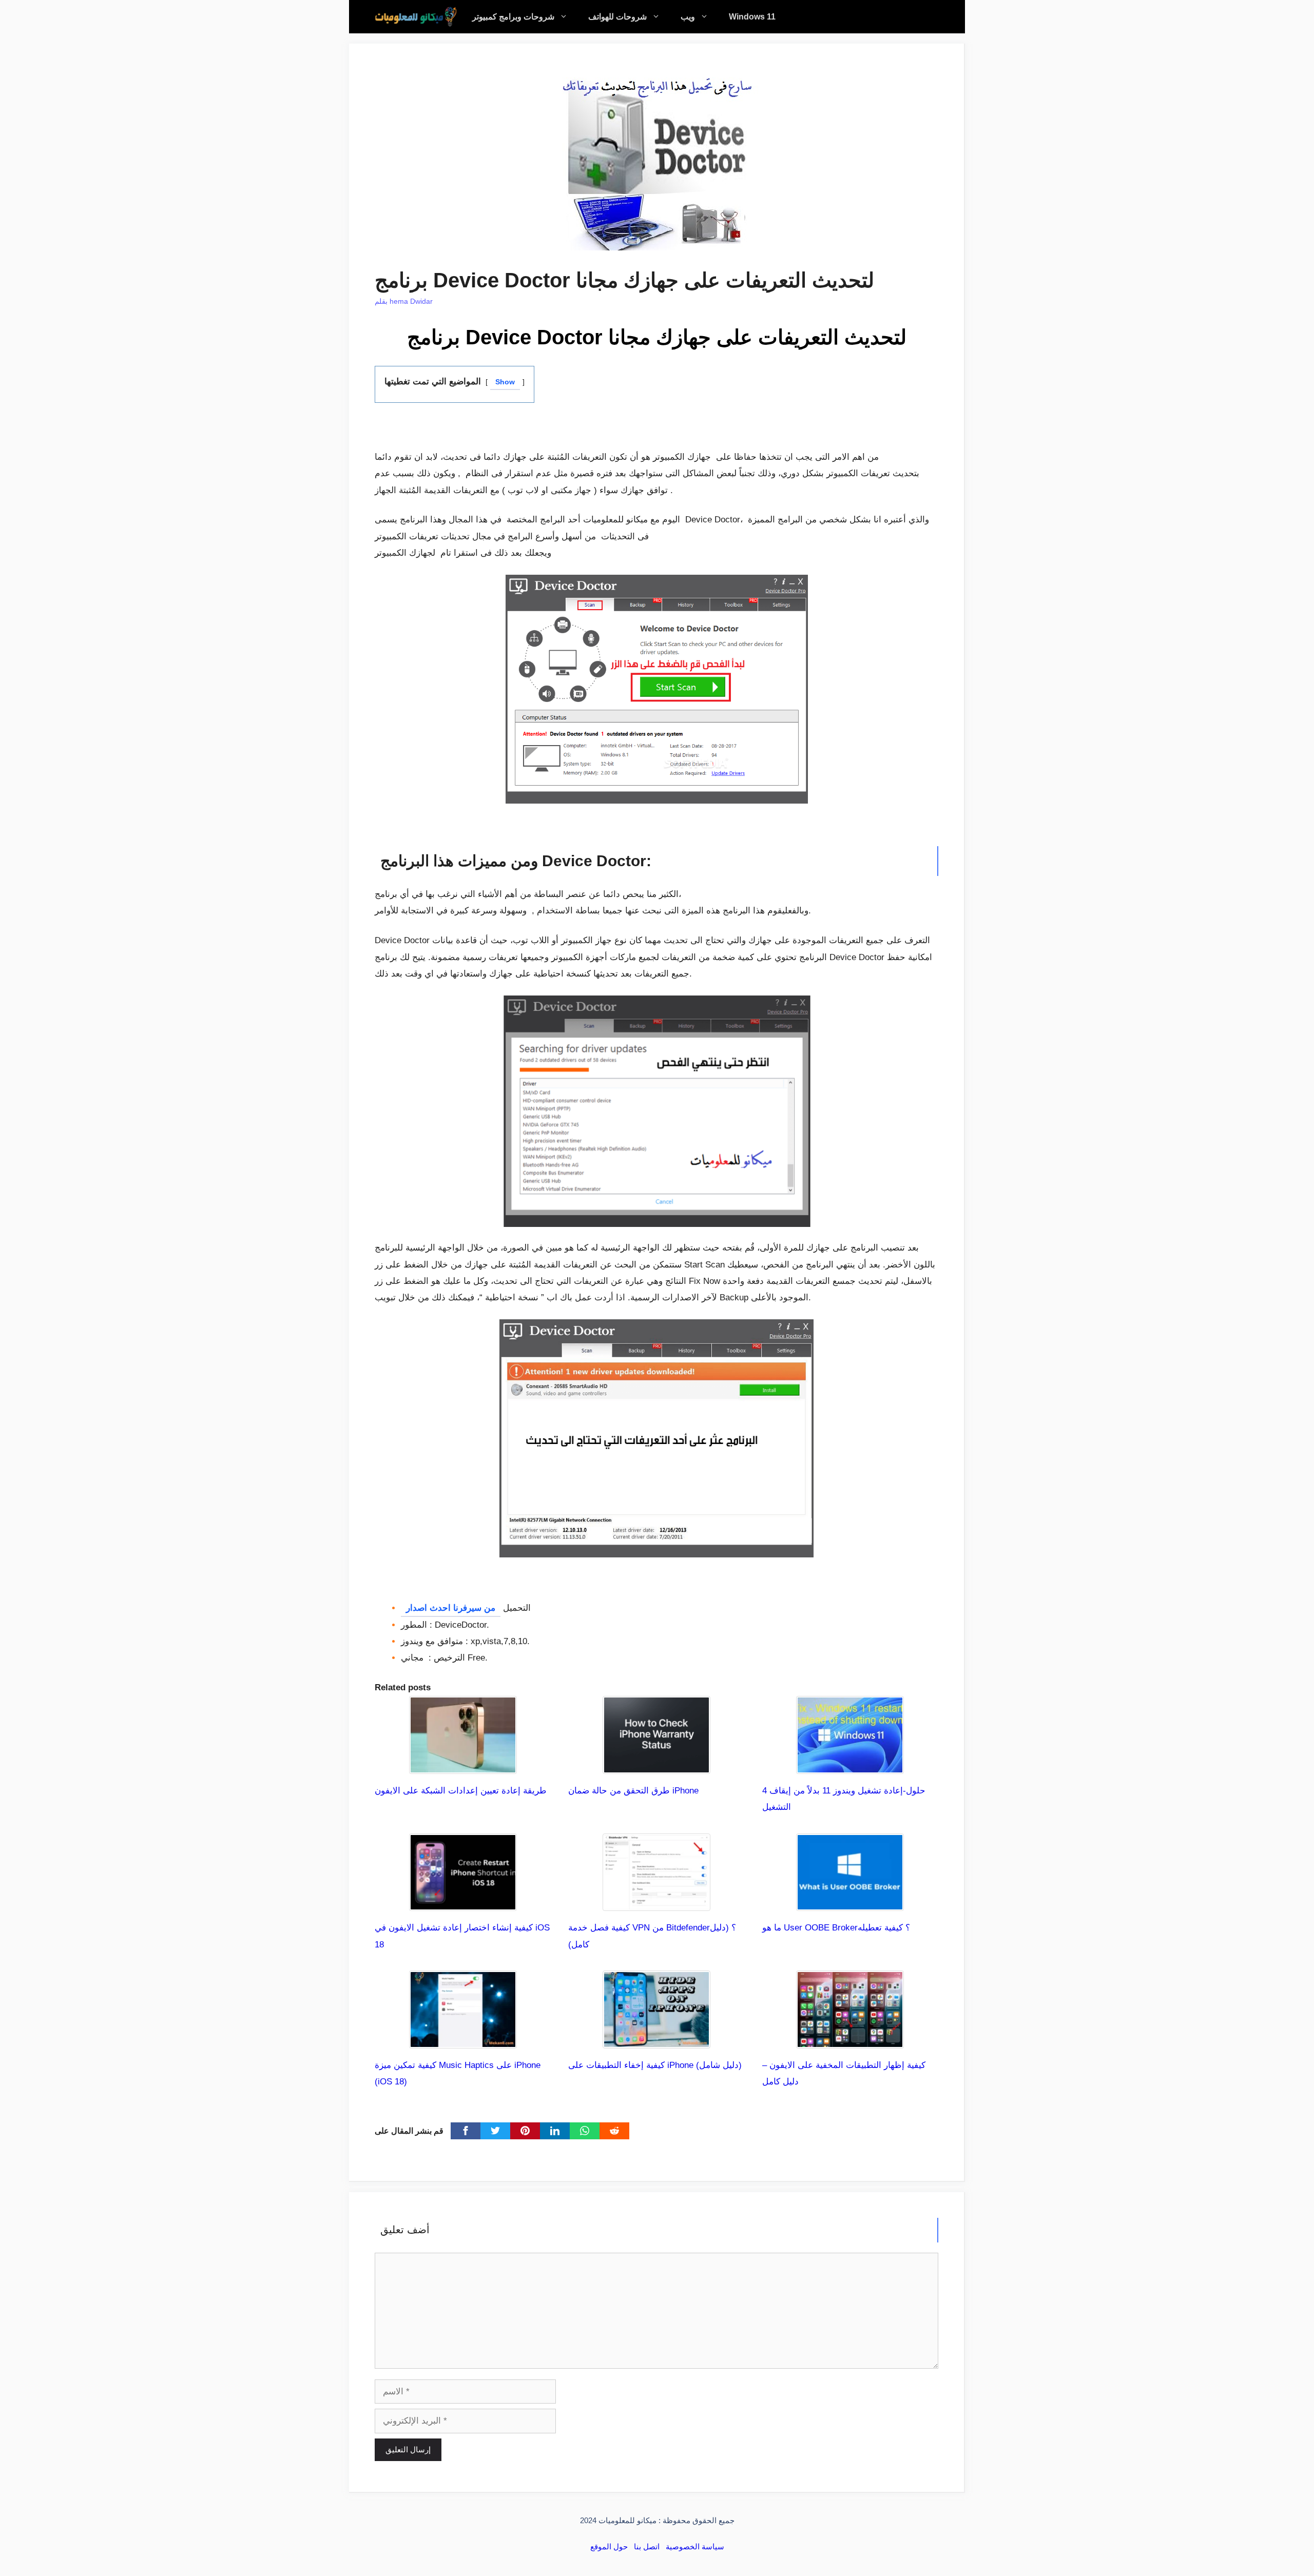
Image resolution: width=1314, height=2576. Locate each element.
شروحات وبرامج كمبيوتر (513, 17)
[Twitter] (495, 2131)
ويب (688, 17)
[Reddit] (614, 2131)
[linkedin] (555, 2131)
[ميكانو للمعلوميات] (416, 17)
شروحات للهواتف (617, 17)
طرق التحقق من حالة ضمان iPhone (633, 1791)
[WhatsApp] (585, 2131)
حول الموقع (609, 2546)
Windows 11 (752, 17)
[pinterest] (525, 2131)
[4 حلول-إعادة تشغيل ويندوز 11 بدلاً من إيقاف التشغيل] (850, 1765)
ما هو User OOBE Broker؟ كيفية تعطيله (836, 1928)
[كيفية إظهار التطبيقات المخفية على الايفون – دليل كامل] (850, 2040)
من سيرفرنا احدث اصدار (451, 1608)
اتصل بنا (647, 2546)
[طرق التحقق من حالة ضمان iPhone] (656, 1765)
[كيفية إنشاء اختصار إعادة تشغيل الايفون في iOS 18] (463, 1902)
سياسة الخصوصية (695, 2546)
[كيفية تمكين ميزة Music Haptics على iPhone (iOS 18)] (463, 2040)
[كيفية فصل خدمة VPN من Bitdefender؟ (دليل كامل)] (656, 1902)
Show (505, 382)
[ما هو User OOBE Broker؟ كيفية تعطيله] (850, 1902)
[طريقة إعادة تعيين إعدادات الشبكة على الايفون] (463, 1765)
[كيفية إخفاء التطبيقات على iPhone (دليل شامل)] (656, 2040)
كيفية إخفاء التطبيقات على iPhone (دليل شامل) (655, 2065)
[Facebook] (466, 2131)
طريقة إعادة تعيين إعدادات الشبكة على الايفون (461, 1791)
